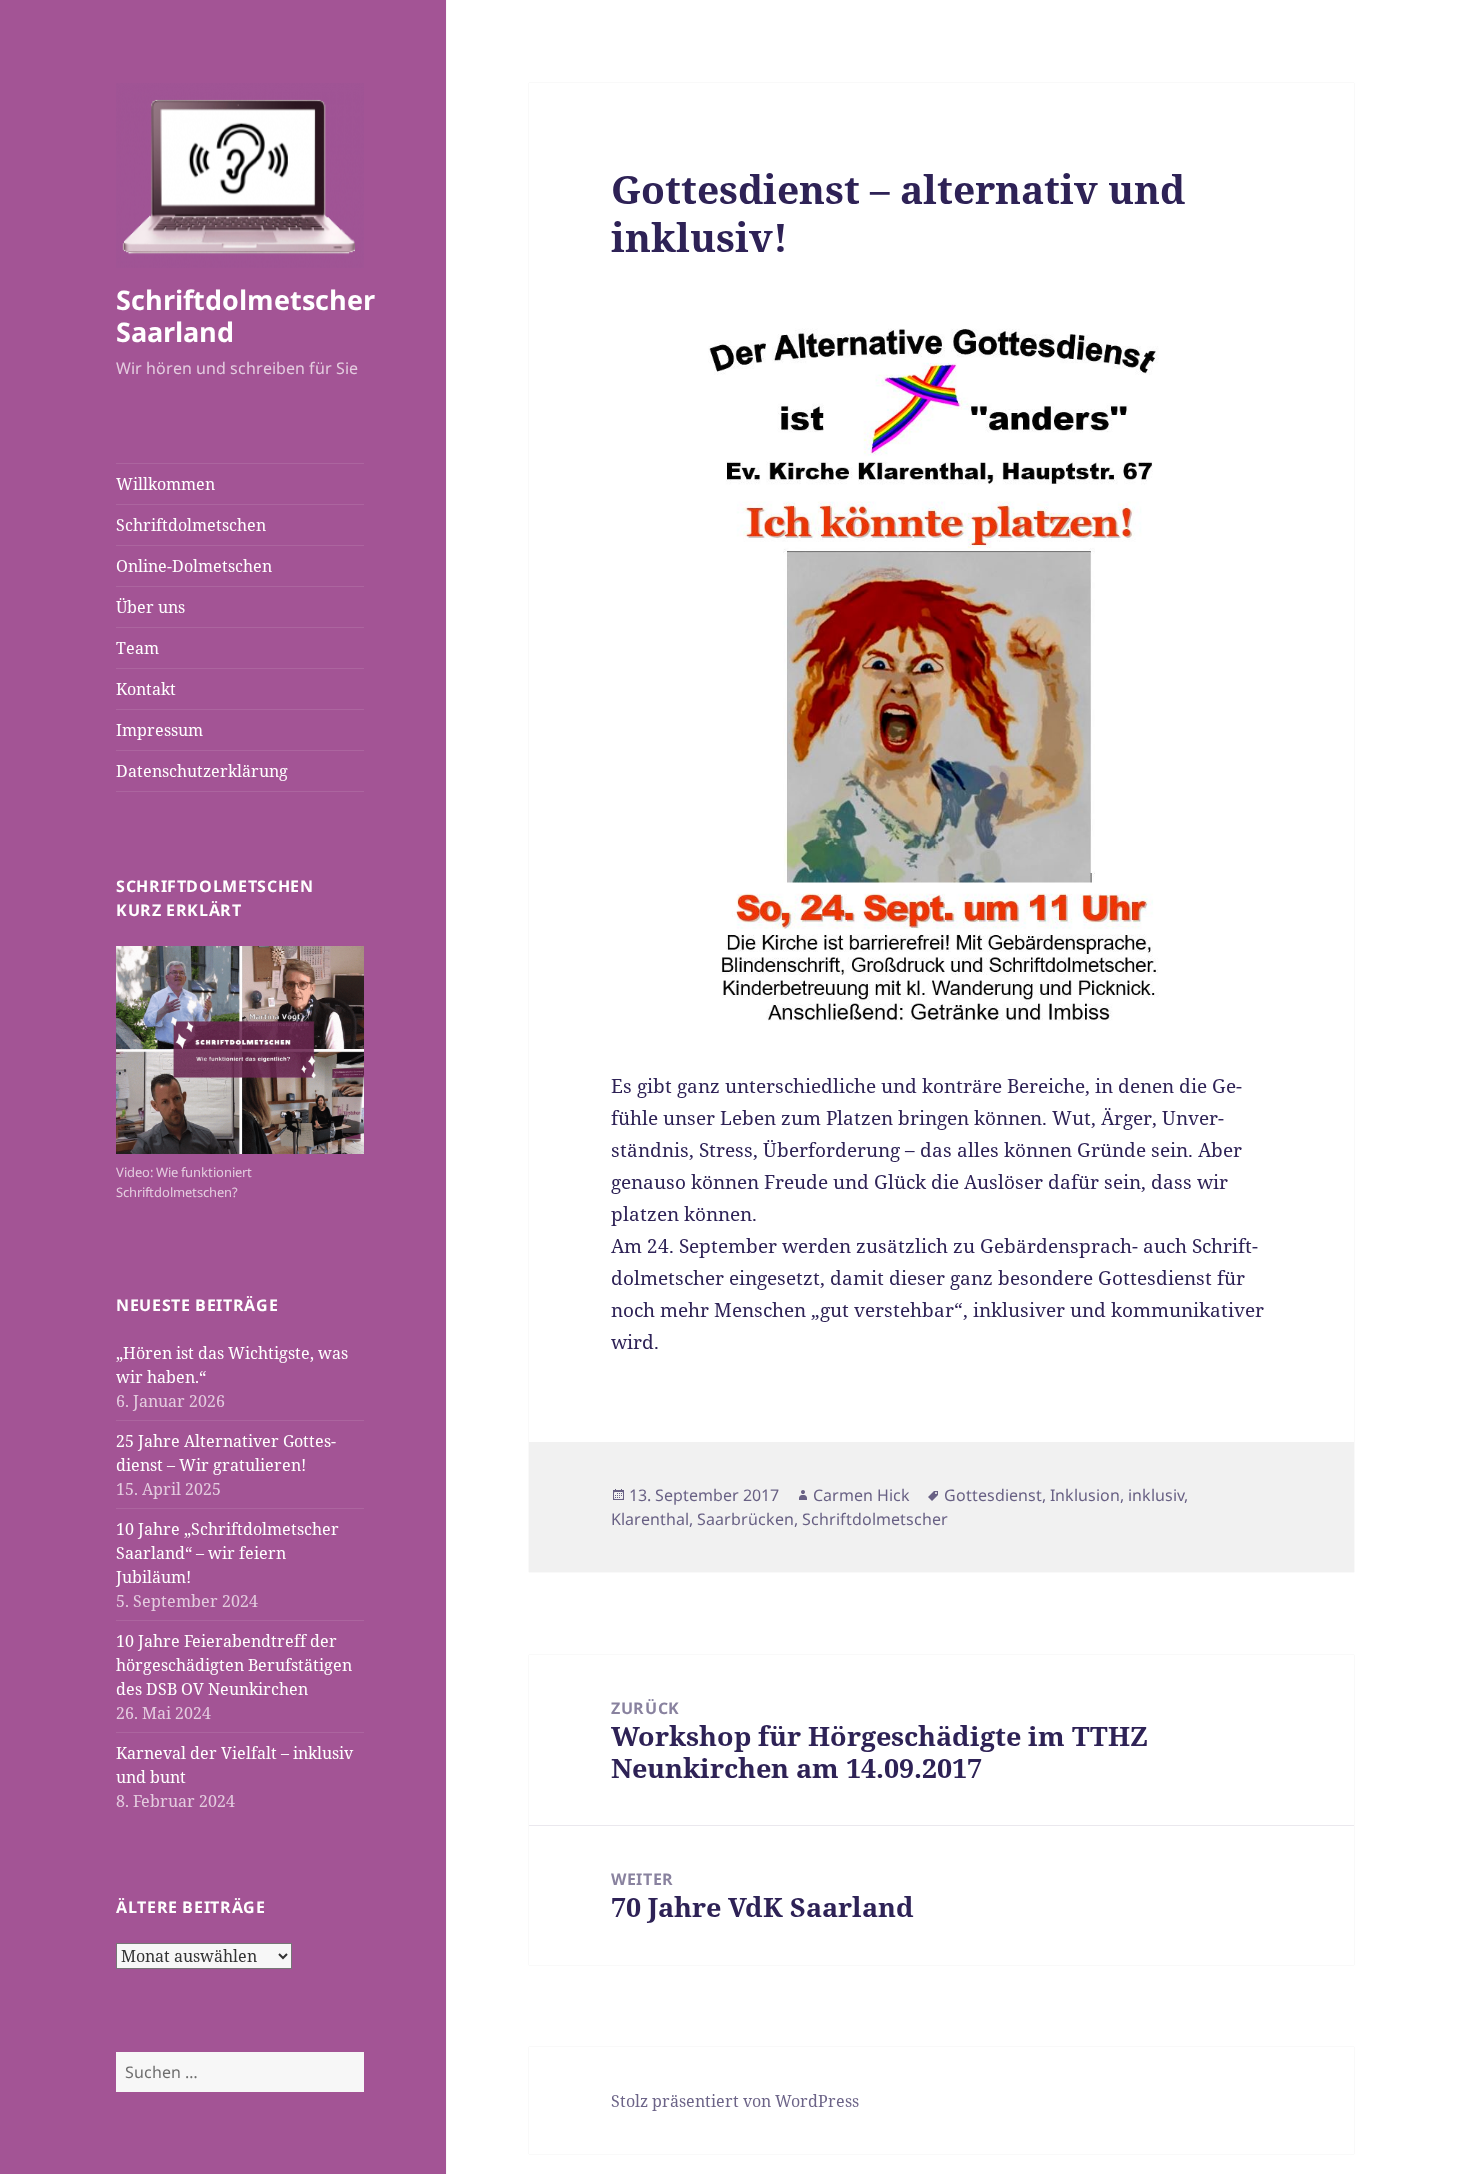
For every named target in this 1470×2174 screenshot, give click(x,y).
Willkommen (165, 484)
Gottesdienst (993, 1495)
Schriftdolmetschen (191, 525)
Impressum (159, 730)
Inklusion (1085, 1495)
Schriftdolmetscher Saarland (245, 315)
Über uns (150, 607)
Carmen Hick (861, 1495)
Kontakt (146, 689)
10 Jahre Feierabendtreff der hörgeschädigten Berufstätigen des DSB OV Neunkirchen (234, 1665)
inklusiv (1156, 1495)
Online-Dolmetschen (194, 566)
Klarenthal (650, 1519)
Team (137, 648)
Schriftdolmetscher (875, 1519)
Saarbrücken (745, 1519)
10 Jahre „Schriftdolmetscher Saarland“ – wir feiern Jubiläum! (227, 1553)
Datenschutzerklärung (202, 771)
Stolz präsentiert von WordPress (735, 2101)
